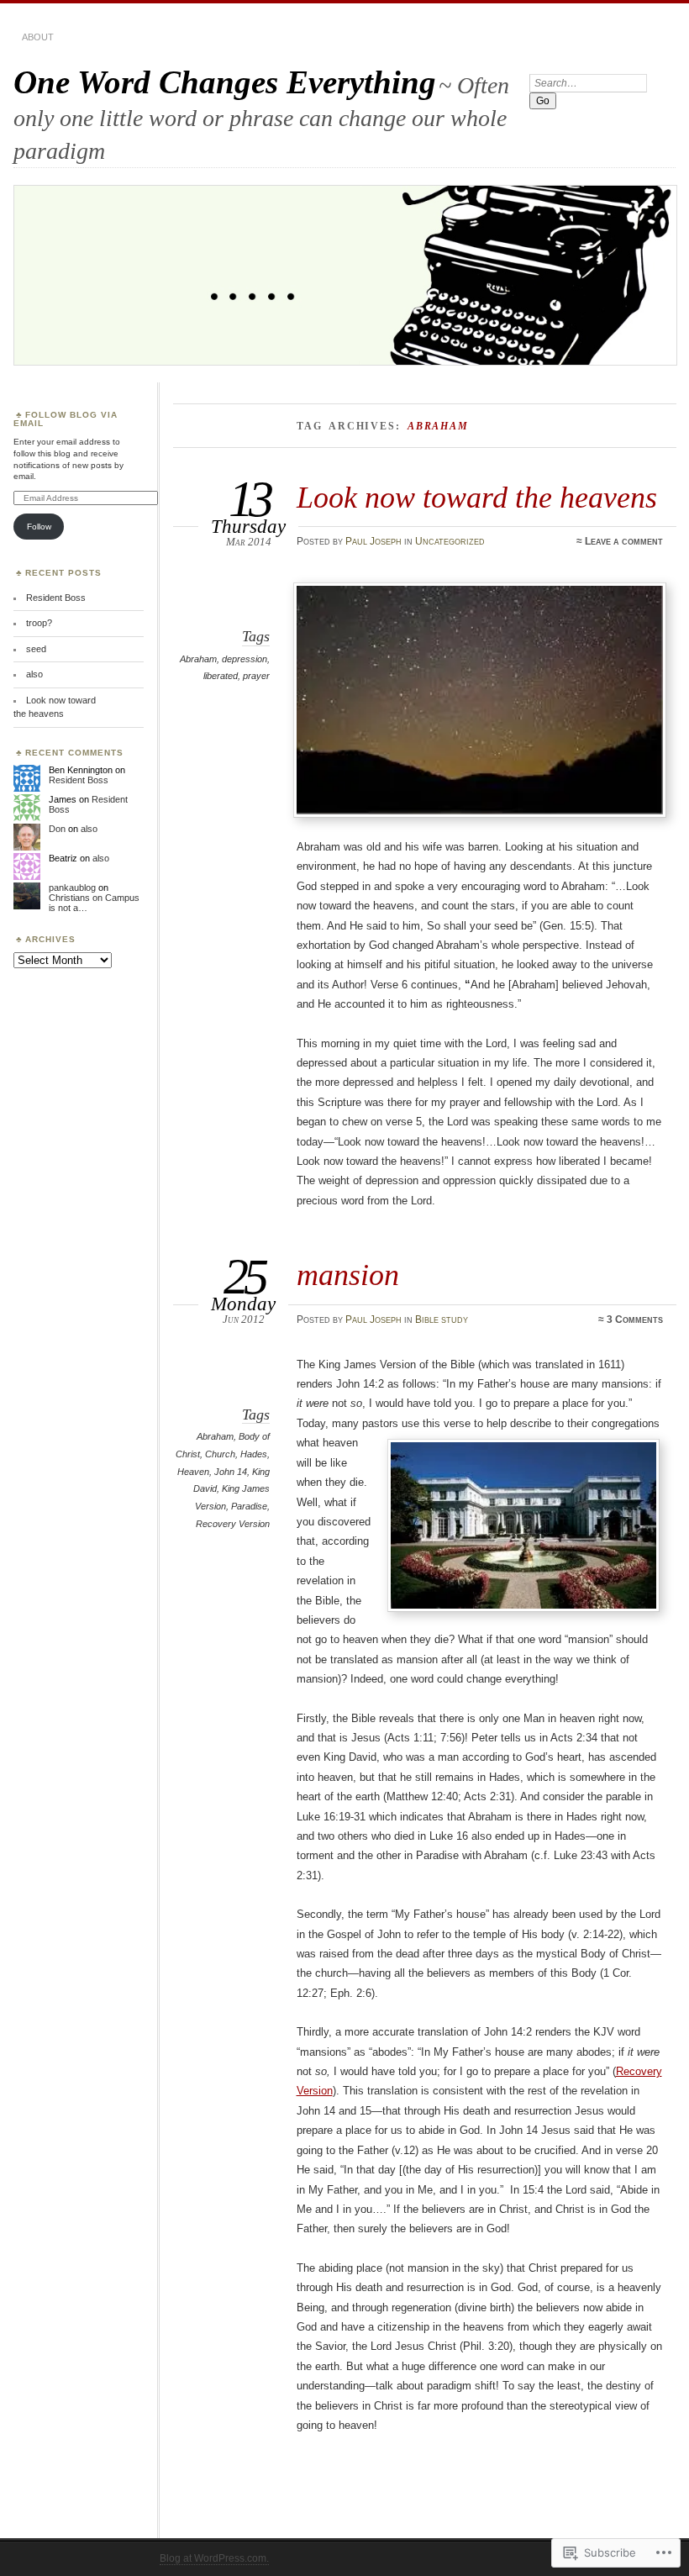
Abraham (198, 659)
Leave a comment (624, 541)
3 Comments (635, 1320)
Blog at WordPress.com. (214, 2558)
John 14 (231, 1472)
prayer (256, 676)
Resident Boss (56, 598)
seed (36, 649)
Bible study (442, 1320)
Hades (254, 1454)
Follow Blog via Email (66, 419)
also (34, 674)
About (38, 37)
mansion (348, 1275)
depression (245, 659)
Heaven (193, 1472)
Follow (39, 527)
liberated (221, 676)
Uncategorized (450, 541)
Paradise (249, 1506)
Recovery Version (233, 1524)
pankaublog (72, 888)
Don (57, 829)
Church (220, 1454)
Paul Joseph (373, 541)
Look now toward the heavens (477, 497)
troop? (39, 623)
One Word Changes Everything (225, 82)
